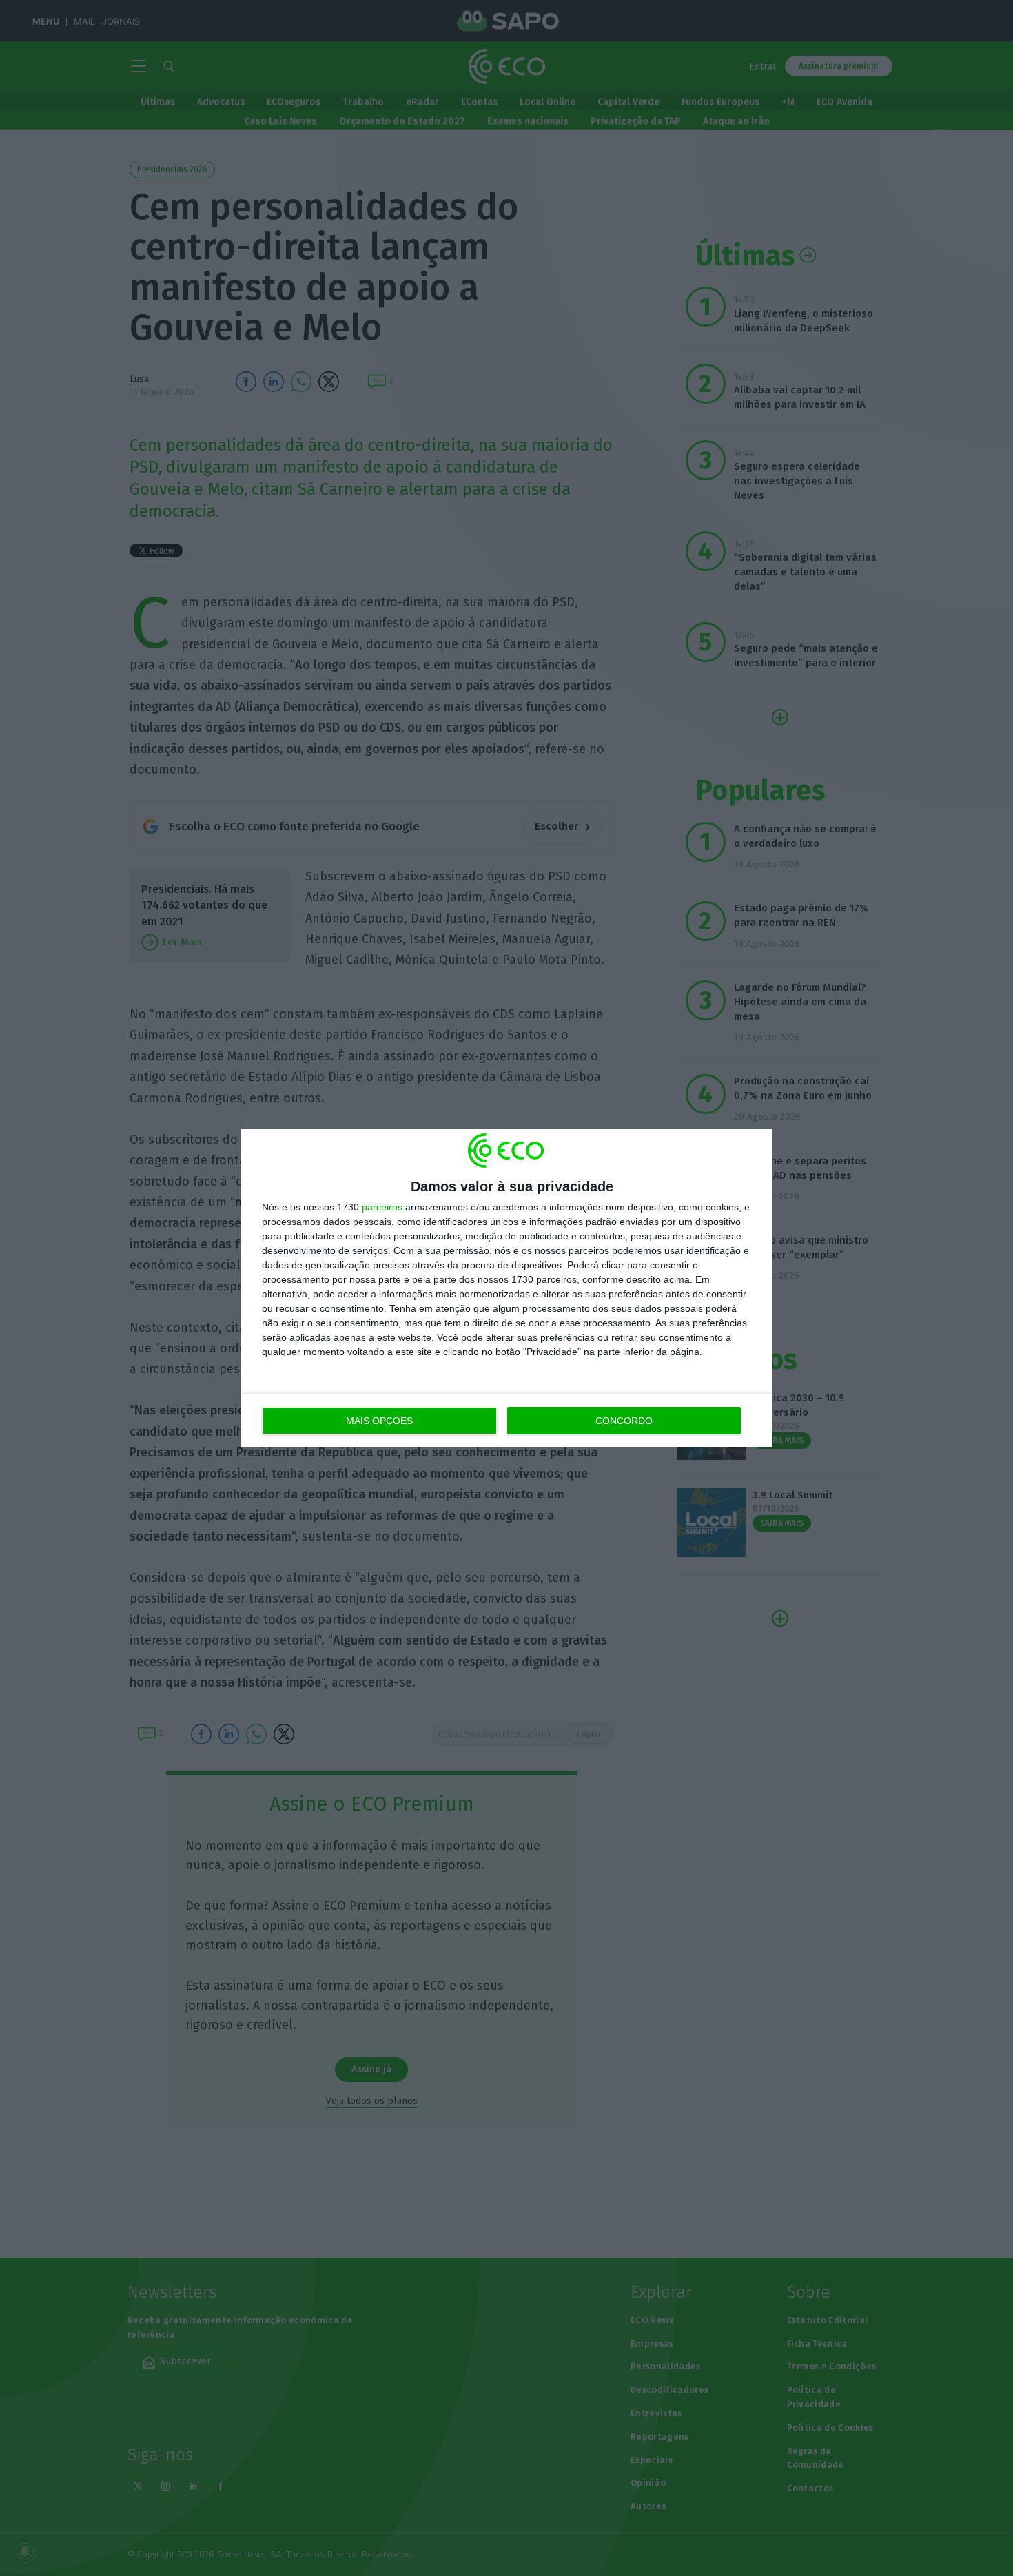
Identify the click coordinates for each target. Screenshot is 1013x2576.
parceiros (382, 1207)
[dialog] (506, 1288)
